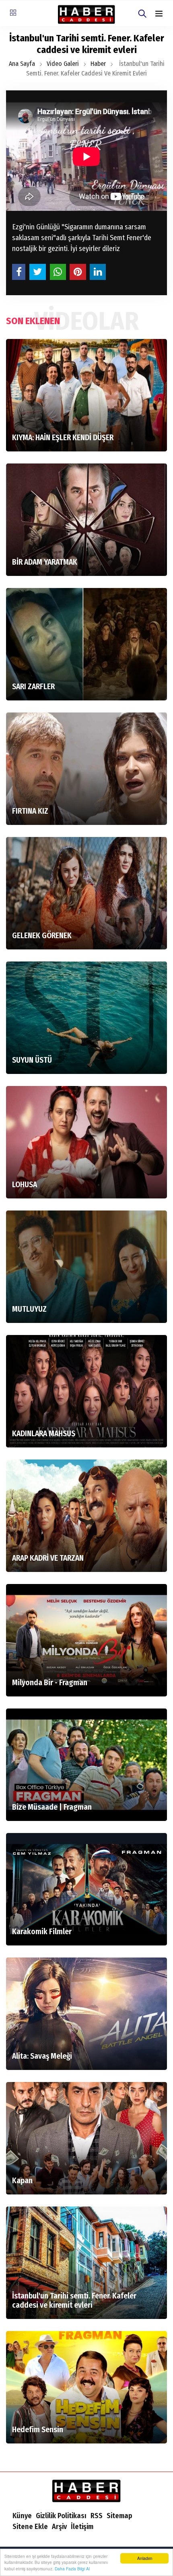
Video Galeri (63, 64)
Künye (22, 2516)
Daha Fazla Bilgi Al (72, 2569)
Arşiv (59, 2527)
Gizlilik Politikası (61, 2516)
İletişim (82, 2527)
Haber (98, 64)
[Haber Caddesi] (86, 2490)
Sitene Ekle (30, 2527)
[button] (159, 14)
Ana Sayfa (22, 64)
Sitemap (119, 2516)
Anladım (145, 2558)
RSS (97, 2516)
